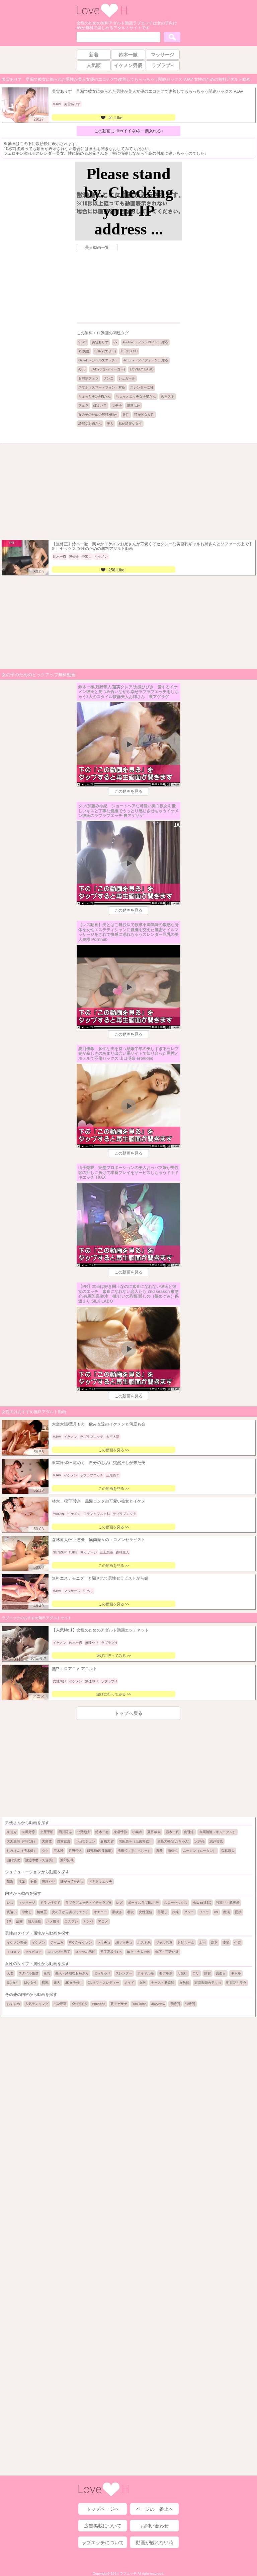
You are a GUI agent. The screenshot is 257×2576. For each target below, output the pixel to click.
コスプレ (71, 1921)
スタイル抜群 (28, 1973)
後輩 (226, 1942)
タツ (45, 1851)
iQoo (82, 369)
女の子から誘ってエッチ (70, 1912)
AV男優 (84, 351)
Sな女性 (13, 1983)
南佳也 (173, 1851)
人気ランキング (37, 2004)
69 (115, 342)
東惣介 (12, 1832)
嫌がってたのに (72, 1882)
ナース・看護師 (163, 1983)
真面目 (221, 1973)
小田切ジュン (85, 1841)
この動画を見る (128, 791)
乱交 (19, 1921)
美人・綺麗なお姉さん (72, 1973)
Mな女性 (30, 1983)
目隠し (162, 1912)
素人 (57, 1983)
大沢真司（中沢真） (22, 1841)
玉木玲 (59, 1851)
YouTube (139, 2004)
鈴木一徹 (102, 1832)
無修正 (42, 1912)
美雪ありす (100, 342)
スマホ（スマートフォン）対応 (102, 387)
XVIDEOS (79, 2004)
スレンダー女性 (142, 387)
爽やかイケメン (80, 1942)
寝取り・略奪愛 (228, 1903)
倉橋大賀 (107, 1841)
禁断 (10, 1882)
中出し (27, 1912)
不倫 (33, 1882)
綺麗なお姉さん (90, 424)
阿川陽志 (65, 1832)
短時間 (190, 2004)
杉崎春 (137, 1832)
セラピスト (33, 1952)
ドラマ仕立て (50, 1903)
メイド (129, 1983)
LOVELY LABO (142, 369)
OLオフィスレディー (103, 1983)
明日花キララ (236, 1983)
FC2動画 (60, 2004)
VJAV (82, 342)
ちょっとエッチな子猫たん (136, 396)
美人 (110, 424)
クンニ (108, 378)
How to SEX (202, 1903)
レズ (10, 1903)
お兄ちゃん (186, 1942)
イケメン (38, 1942)
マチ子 (117, 405)
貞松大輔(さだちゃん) (173, 1841)
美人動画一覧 (97, 248)
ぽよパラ (100, 405)
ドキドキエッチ (100, 1882)
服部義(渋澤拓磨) (100, 1851)
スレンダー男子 (59, 1952)
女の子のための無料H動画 (98, 414)
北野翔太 (84, 1832)
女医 (143, 1983)
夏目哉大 (154, 1832)
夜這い (12, 1912)
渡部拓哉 (67, 1860)
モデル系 (166, 1973)
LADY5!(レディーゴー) (108, 369)
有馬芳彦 (28, 1832)
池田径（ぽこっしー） (134, 1851)
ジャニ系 (57, 1942)
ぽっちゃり (102, 1973)
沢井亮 (199, 1841)
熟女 (207, 1973)
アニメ (103, 1921)
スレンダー (124, 1973)
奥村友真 (64, 1841)
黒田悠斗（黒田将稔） (136, 1841)
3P (9, 1921)
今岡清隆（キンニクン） (218, 1832)
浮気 (22, 1882)
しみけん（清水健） (22, 1851)
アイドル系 (146, 1973)
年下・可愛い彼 (167, 1952)
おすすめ (13, 2004)
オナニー (100, 1912)
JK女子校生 (74, 1983)
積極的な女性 (144, 414)
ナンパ (88, 1921)
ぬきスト (168, 396)
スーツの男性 (85, 1952)
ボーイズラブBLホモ (143, 1903)
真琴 (159, 1851)
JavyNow (158, 2004)
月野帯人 (75, 1851)
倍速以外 (134, 405)
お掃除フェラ (88, 378)
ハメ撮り (53, 1921)
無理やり (49, 1882)
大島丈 (47, 1841)
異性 (126, 414)
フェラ (83, 405)
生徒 (238, 1942)
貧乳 (45, 1983)
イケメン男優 (17, 1942)
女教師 (184, 1983)
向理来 (189, 1832)
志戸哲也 (216, 1841)
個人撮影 (34, 1921)
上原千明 (47, 1832)
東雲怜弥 (120, 1832)
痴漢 (227, 1912)
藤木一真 (172, 1832)
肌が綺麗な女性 (130, 424)
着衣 (131, 1912)
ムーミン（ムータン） (199, 1851)
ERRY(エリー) (105, 351)
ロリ (196, 1973)
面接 (238, 1912)
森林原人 (228, 1851)
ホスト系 (144, 1942)
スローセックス (176, 1903)
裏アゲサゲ (119, 2004)
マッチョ (104, 1942)
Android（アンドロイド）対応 (145, 342)
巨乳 (47, 1973)
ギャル (236, 1973)
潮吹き (117, 1912)
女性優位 (146, 1912)
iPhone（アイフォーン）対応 (146, 360)
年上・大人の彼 (139, 1952)
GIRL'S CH (129, 351)
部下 (214, 1942)
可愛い (182, 1973)
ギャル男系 (164, 1942)
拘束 (176, 1912)
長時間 (175, 2004)
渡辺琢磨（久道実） (40, 1860)
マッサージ (27, 1903)
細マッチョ (124, 1942)
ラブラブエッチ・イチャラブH (88, 1903)
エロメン (13, 1952)
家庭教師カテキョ (208, 1983)
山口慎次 (13, 1860)
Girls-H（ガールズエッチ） (98, 360)
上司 (202, 1942)
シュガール (127, 378)
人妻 (10, 1973)
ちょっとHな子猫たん (95, 396)
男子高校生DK (111, 1952)
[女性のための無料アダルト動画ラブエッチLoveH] (102, 17)
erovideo (99, 2004)
